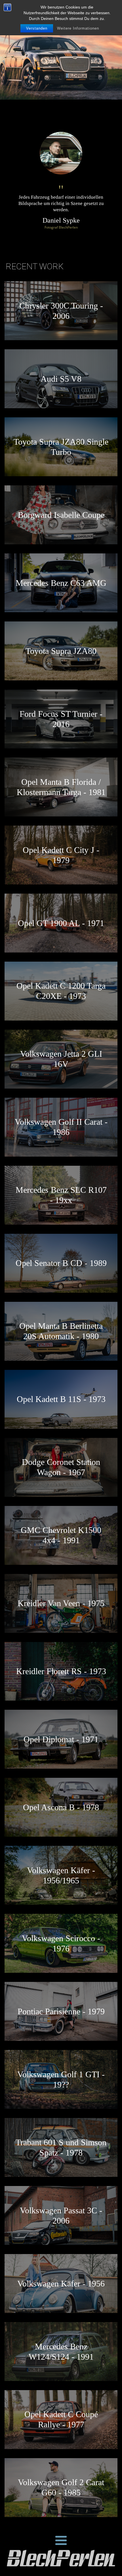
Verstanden (37, 28)
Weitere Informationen (78, 28)
